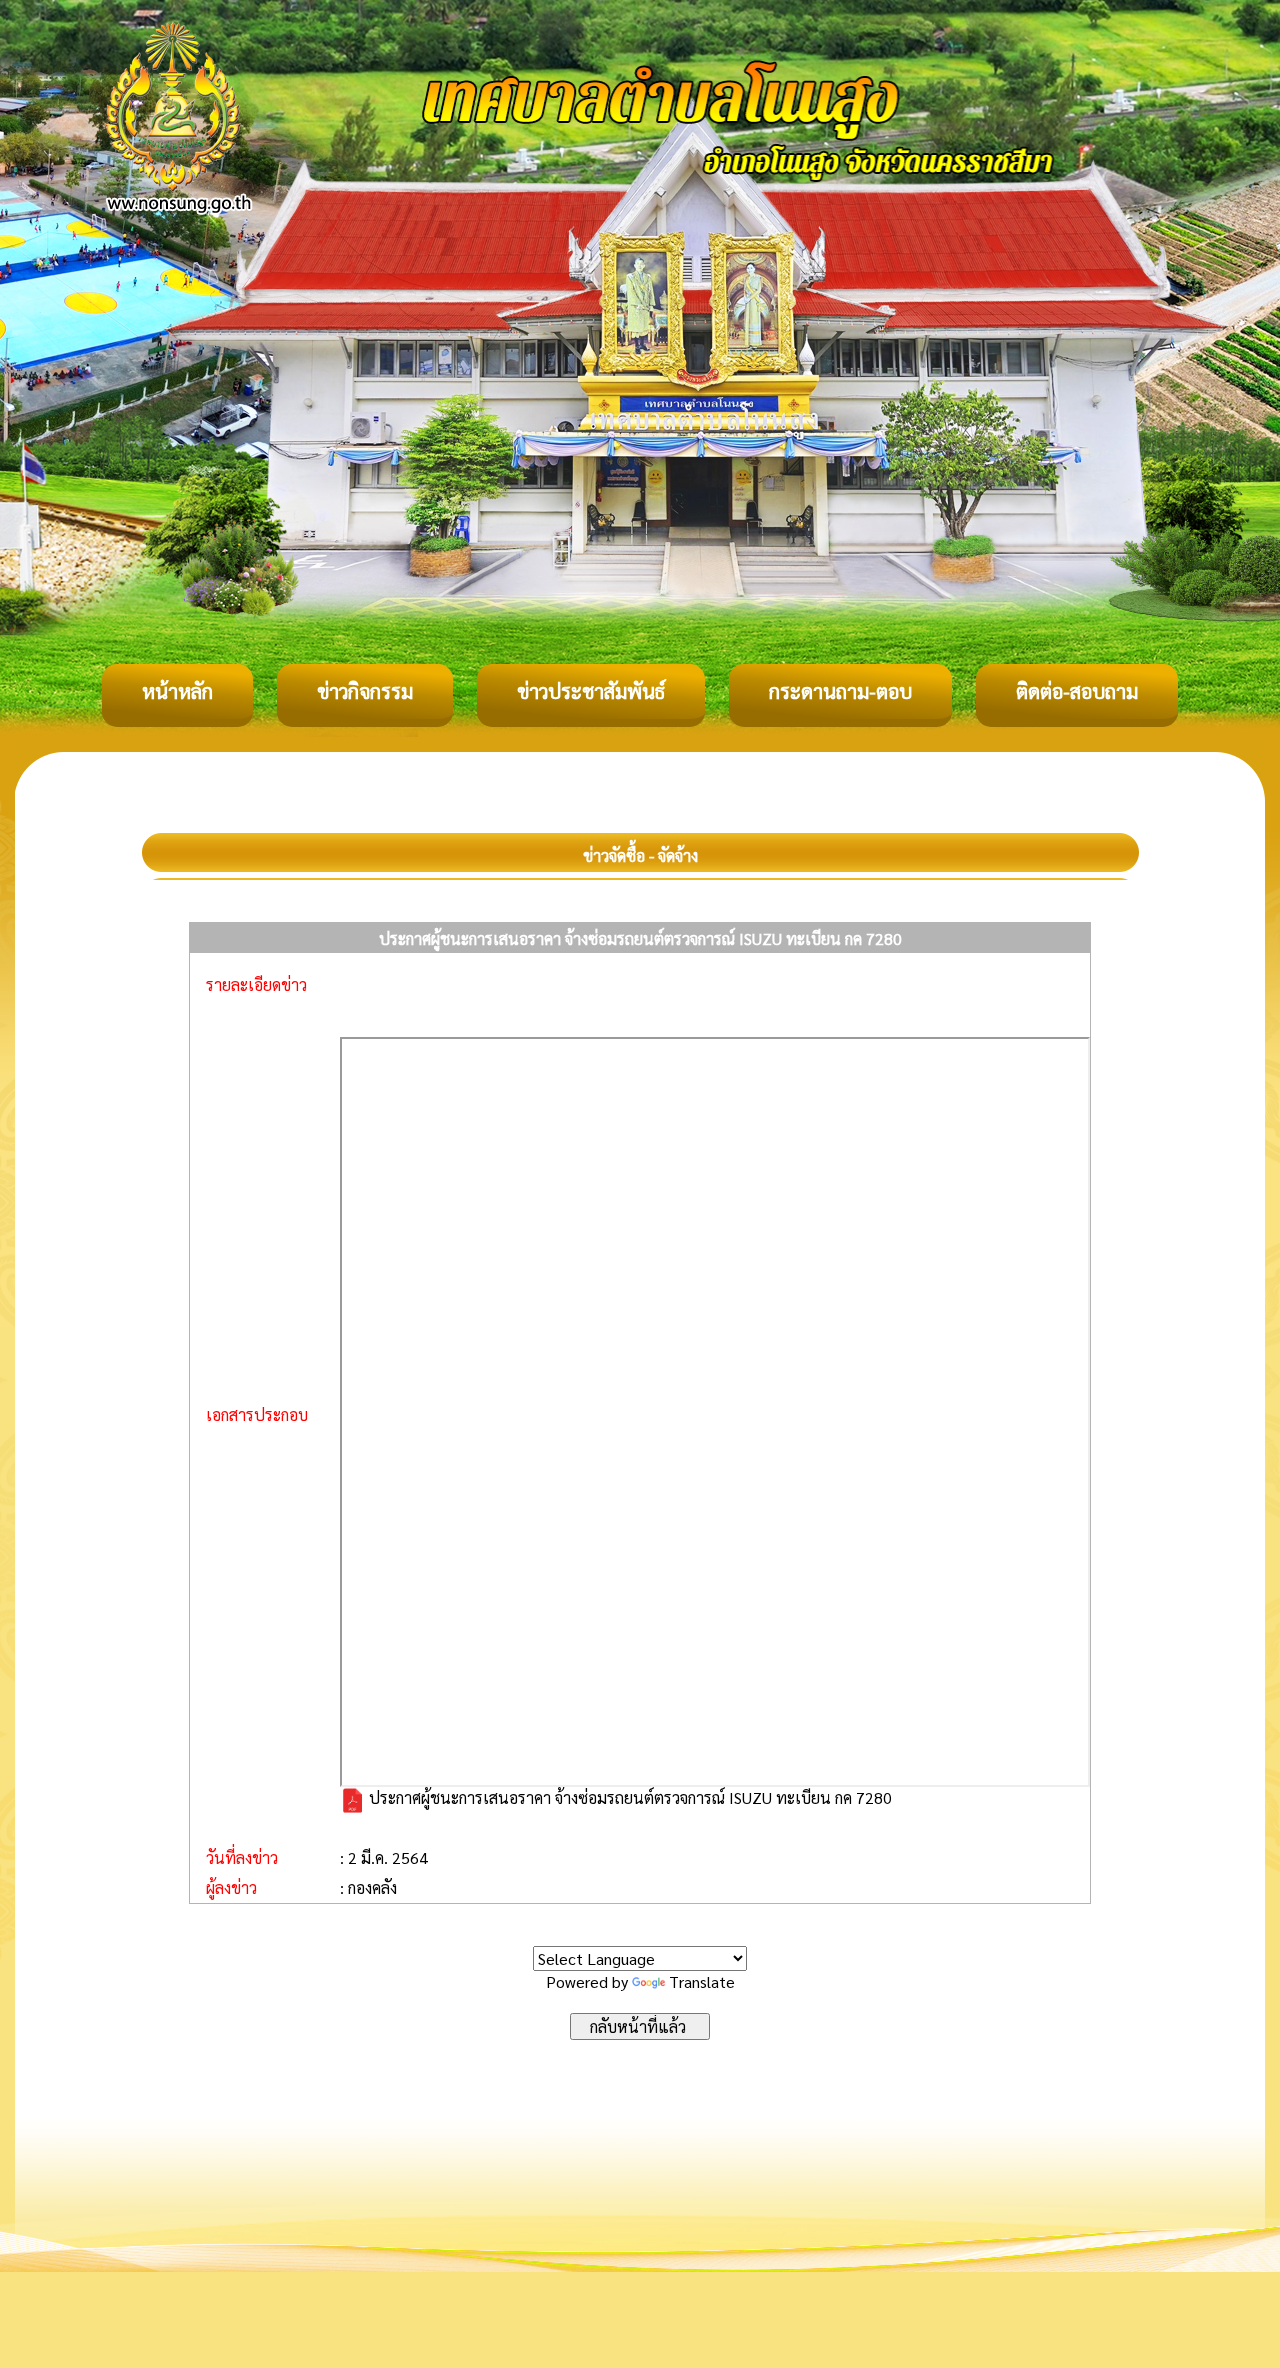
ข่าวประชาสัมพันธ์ (591, 691)
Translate (702, 1981)
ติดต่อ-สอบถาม (1077, 691)
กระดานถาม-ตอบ (840, 691)
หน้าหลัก (177, 691)
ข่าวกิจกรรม (365, 691)
